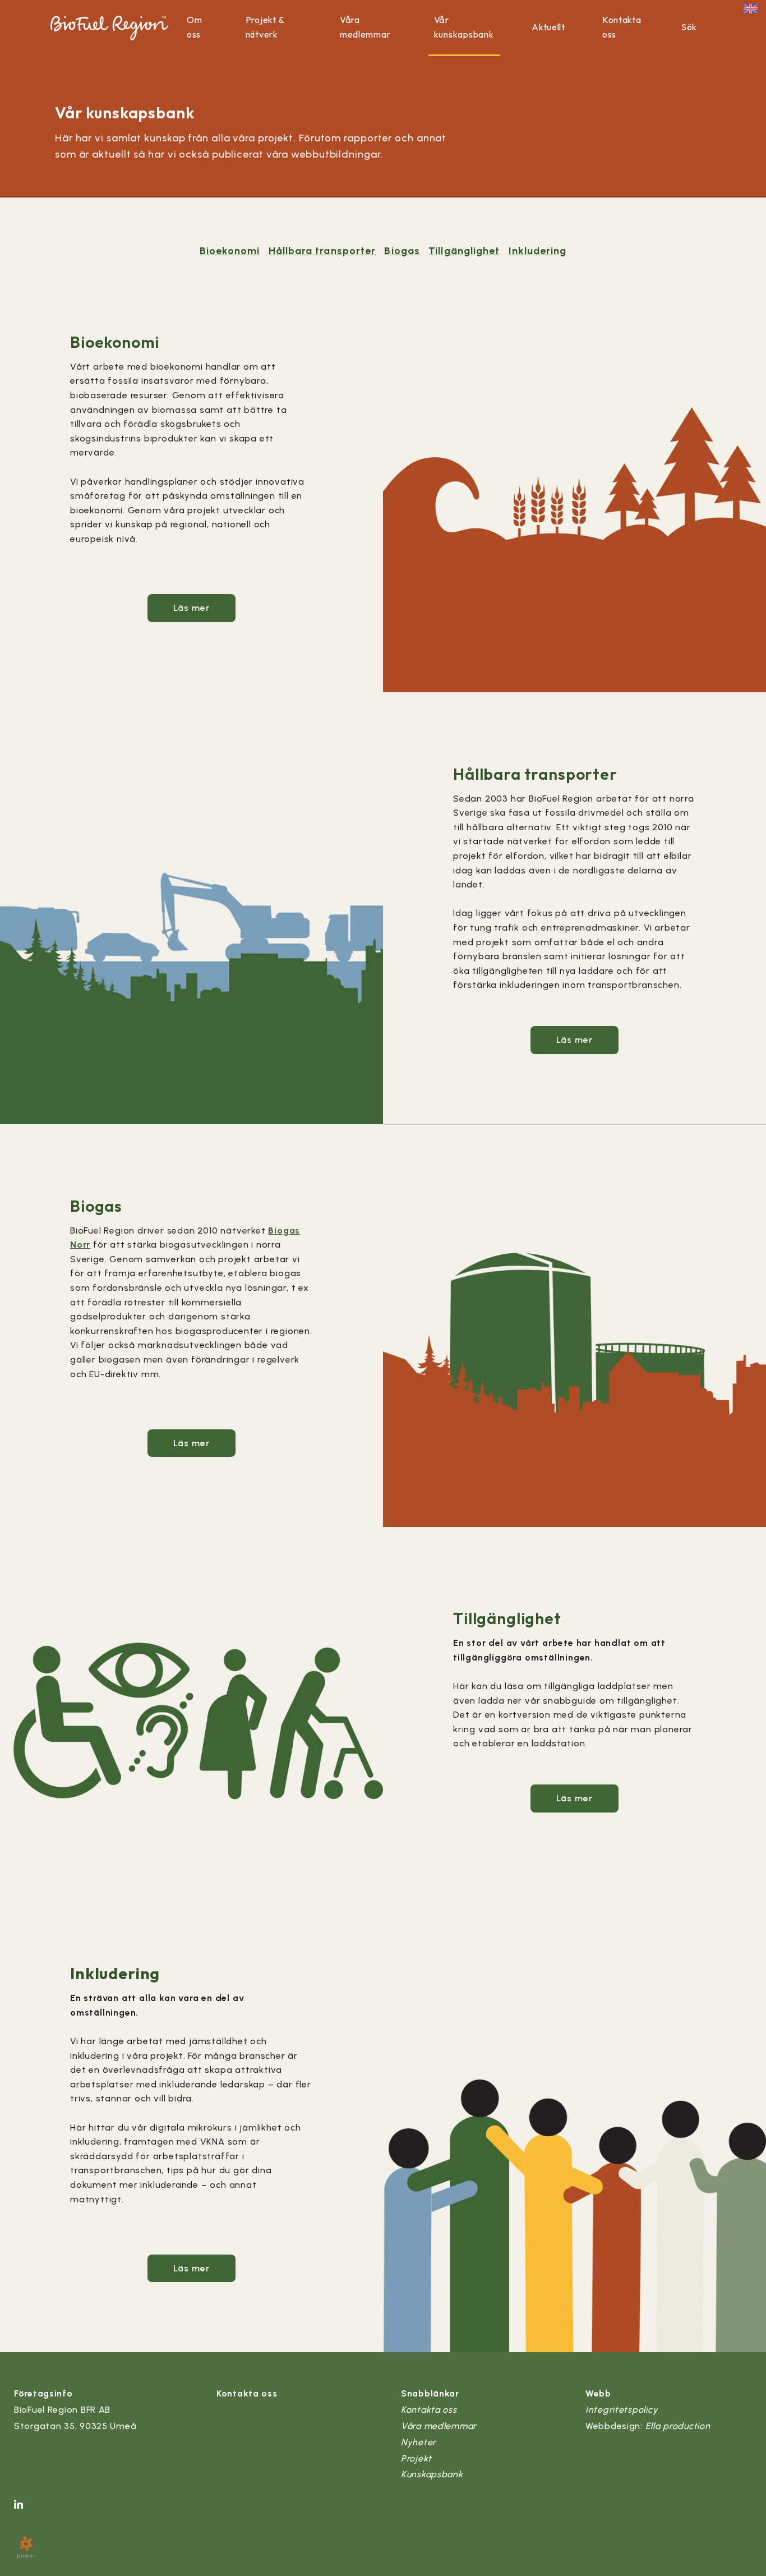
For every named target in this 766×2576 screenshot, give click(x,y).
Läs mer (192, 608)
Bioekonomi (230, 251)
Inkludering (538, 251)
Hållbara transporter (322, 251)
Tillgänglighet (464, 251)
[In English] (751, 8)
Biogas (402, 251)
